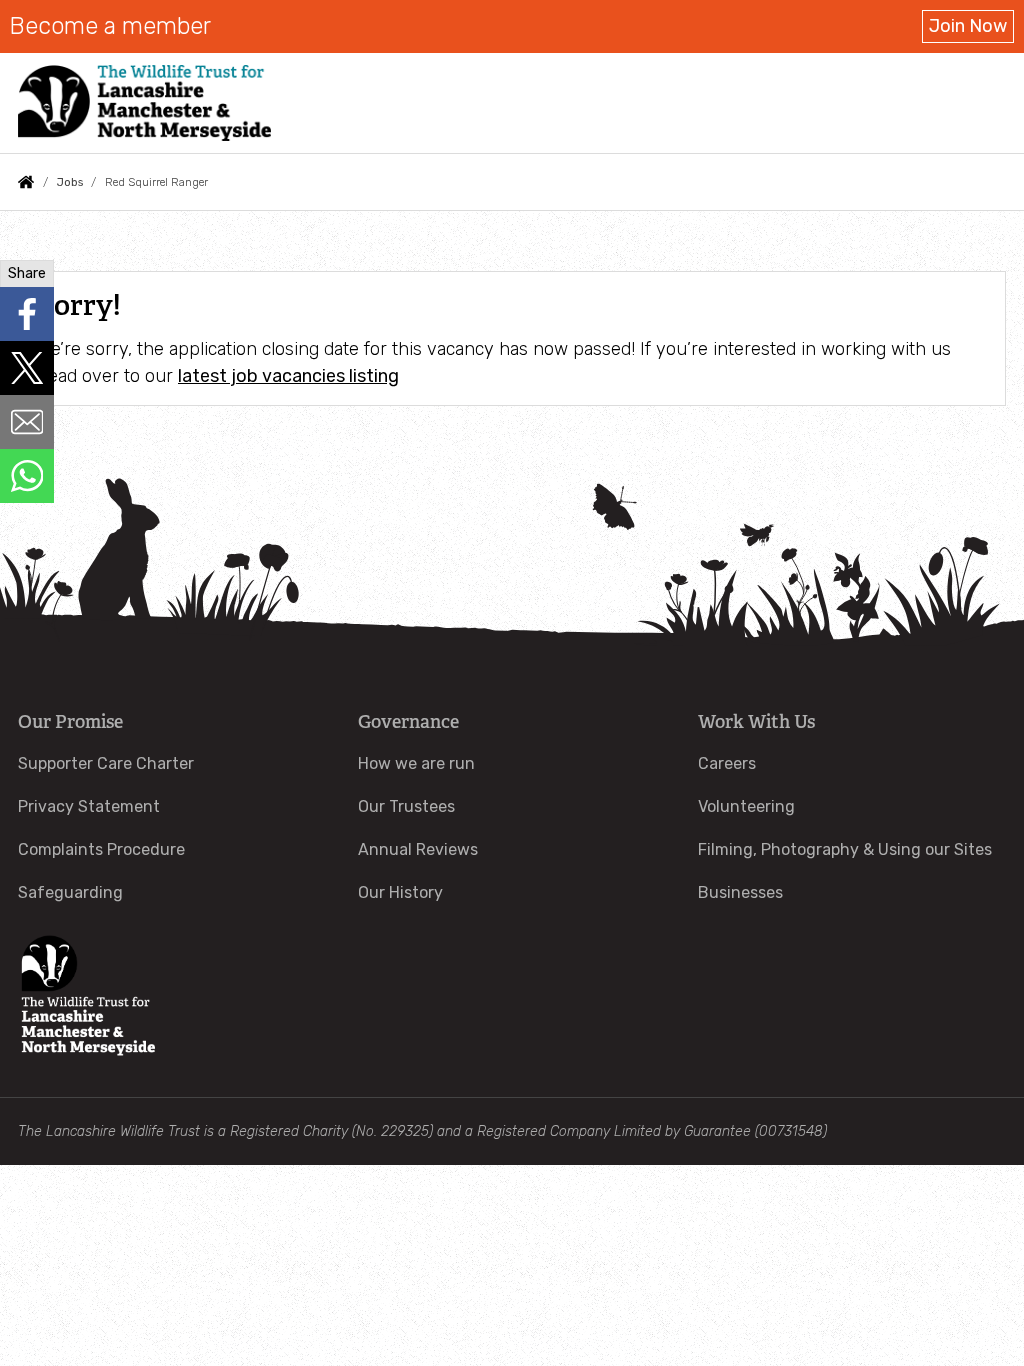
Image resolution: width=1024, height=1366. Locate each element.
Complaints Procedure (101, 849)
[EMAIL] (27, 422)
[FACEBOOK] (27, 314)
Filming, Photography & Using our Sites (845, 849)
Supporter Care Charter (106, 763)
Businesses (740, 892)
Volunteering (746, 806)
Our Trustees (406, 806)
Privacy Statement (89, 806)
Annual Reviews (418, 849)
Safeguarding (70, 892)
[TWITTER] (27, 368)
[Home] (144, 103)
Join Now (968, 26)
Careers (727, 763)
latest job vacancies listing (288, 376)
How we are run (416, 763)
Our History (400, 892)
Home (26, 182)
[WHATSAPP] (27, 476)
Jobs (70, 182)
